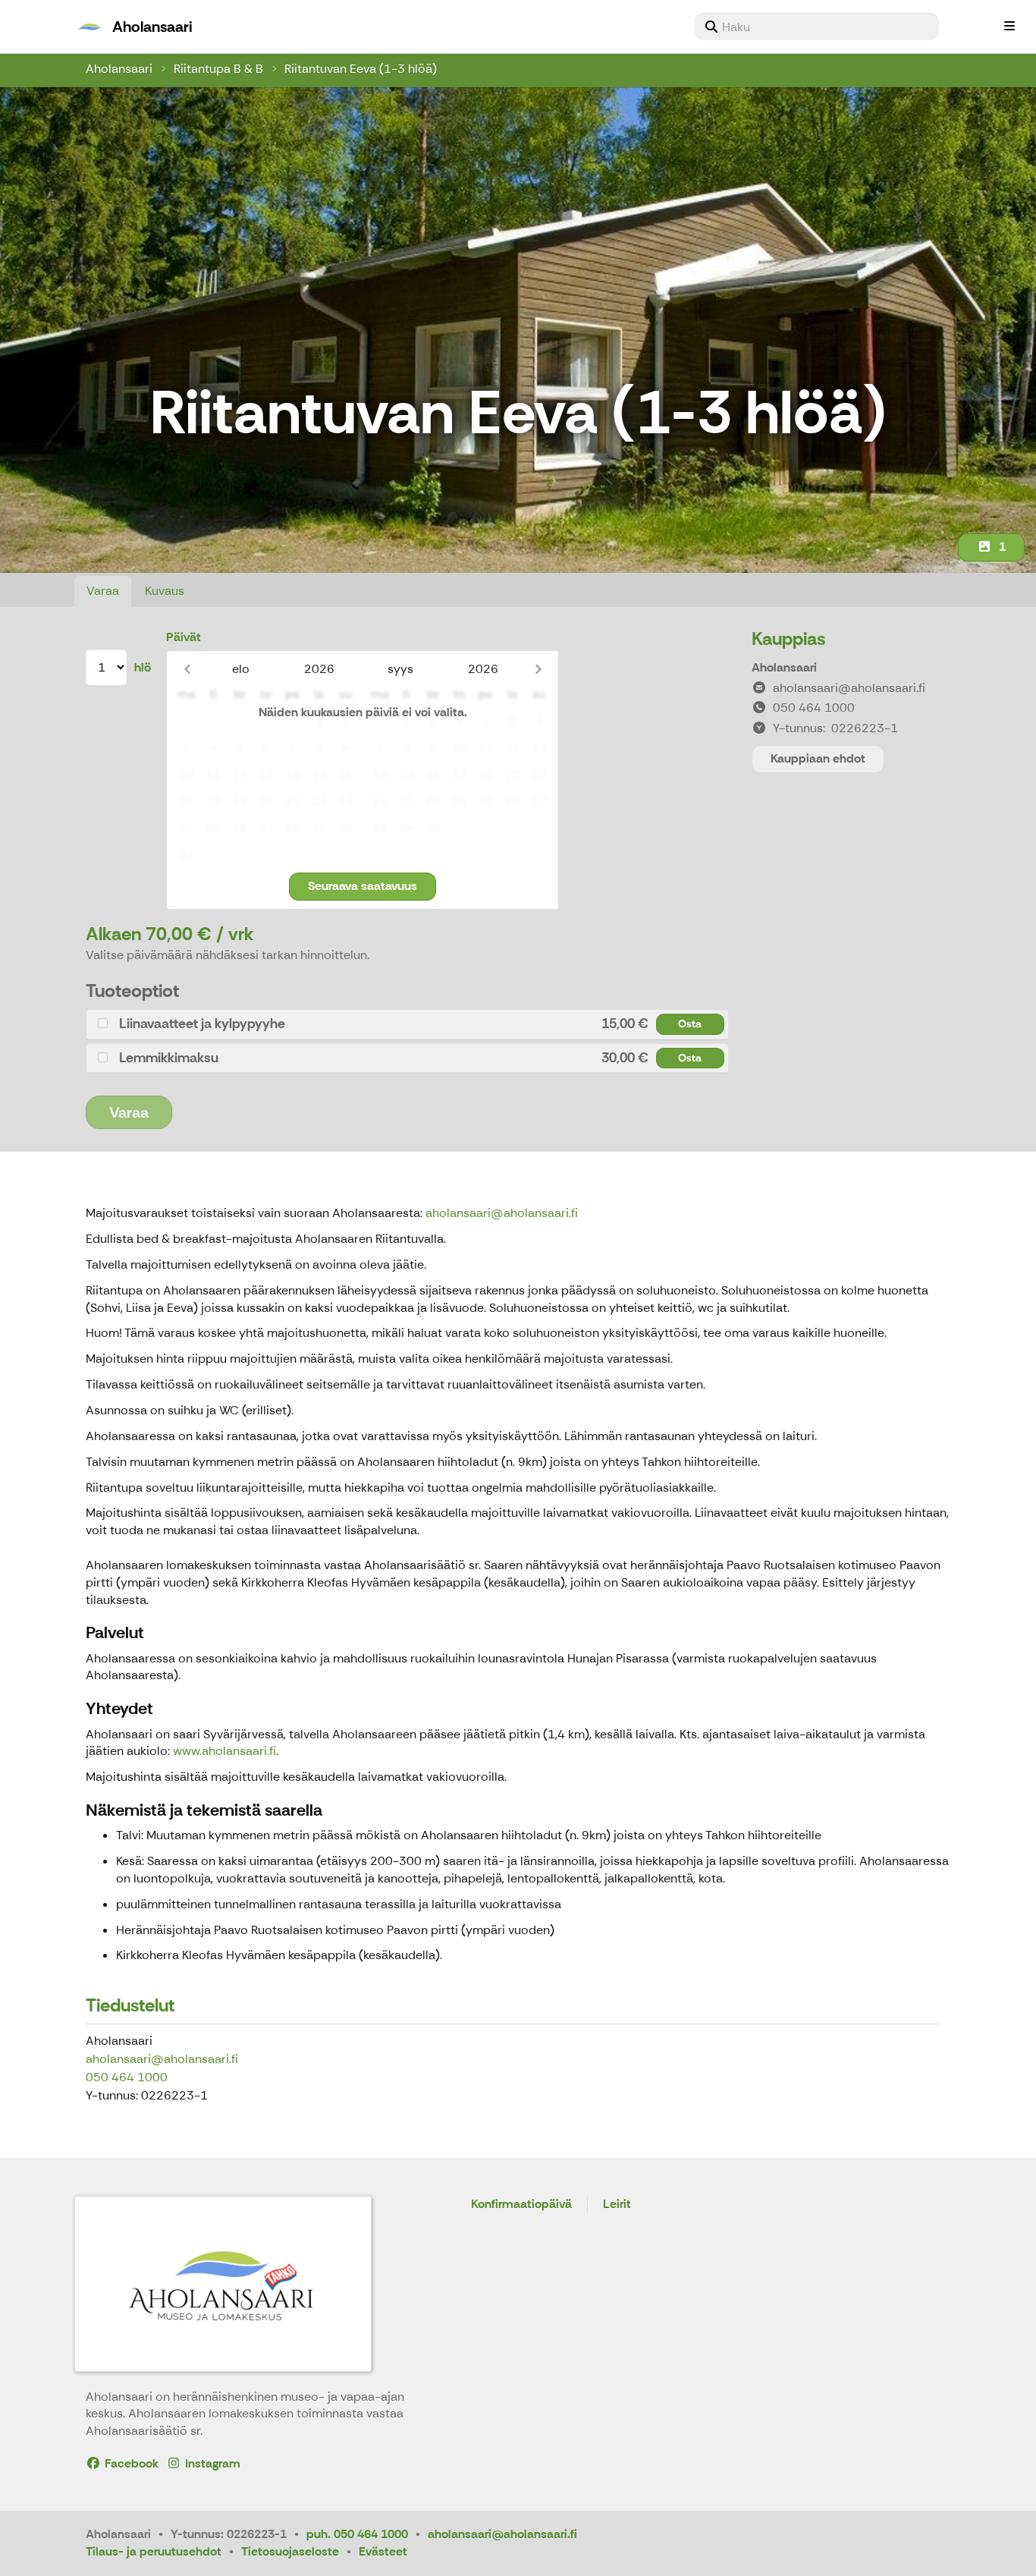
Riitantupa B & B (218, 69)
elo (241, 669)
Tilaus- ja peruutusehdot (154, 2551)
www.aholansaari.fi (224, 1751)
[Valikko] (1009, 27)
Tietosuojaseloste (290, 2551)
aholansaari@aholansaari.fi (502, 1213)
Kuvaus (165, 591)
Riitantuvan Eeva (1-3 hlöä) (361, 69)
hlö (143, 667)
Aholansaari (119, 69)
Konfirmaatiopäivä (521, 2205)
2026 (319, 669)
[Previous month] (187, 669)
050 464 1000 (127, 2077)
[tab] (407, 1024)
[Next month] (538, 669)
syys (400, 669)
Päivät (184, 637)
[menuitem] (817, 27)
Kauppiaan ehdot (818, 758)
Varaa (103, 591)
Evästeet (383, 2551)
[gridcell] (186, 722)
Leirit (617, 2205)
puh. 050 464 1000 (357, 2534)
